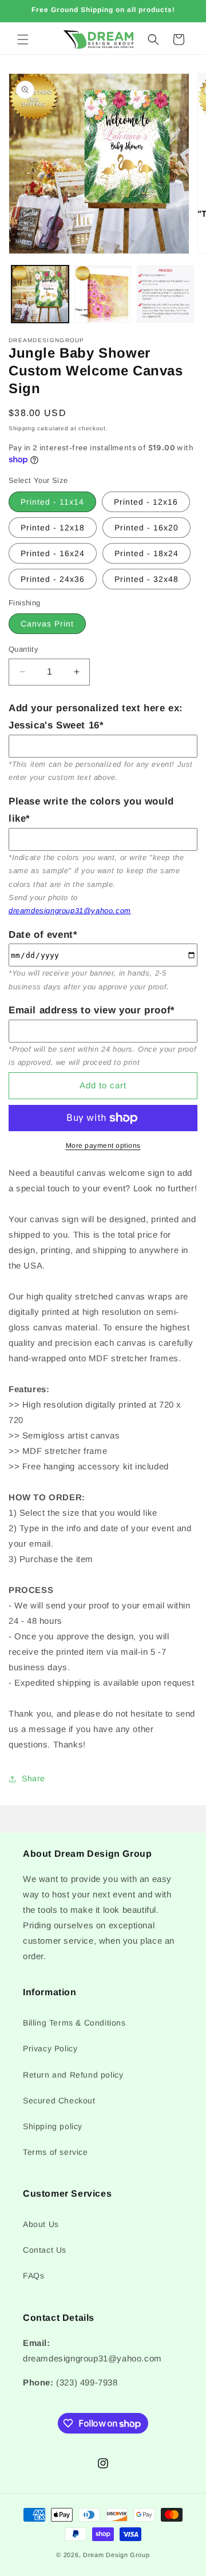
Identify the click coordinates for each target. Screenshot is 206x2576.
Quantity (23, 649)
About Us (41, 2224)
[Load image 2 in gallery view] (103, 294)
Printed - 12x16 (146, 502)
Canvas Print (47, 624)
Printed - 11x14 (52, 502)
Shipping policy (53, 2126)
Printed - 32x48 (146, 579)
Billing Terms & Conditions (74, 2023)
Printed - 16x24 (53, 553)
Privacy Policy (50, 2048)
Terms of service (56, 2152)
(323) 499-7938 (87, 2382)
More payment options (103, 1146)
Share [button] (33, 1778)
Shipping (22, 428)
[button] (23, 39)
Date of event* (43, 935)
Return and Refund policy (73, 2075)
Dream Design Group (116, 2555)
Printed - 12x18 (53, 528)
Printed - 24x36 (53, 579)
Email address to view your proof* (92, 1010)
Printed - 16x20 (146, 528)
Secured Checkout (59, 2101)
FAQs (33, 2276)
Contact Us (45, 2250)
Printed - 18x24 (146, 553)
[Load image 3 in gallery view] (165, 294)
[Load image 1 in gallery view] (40, 294)
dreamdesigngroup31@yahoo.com (70, 911)
